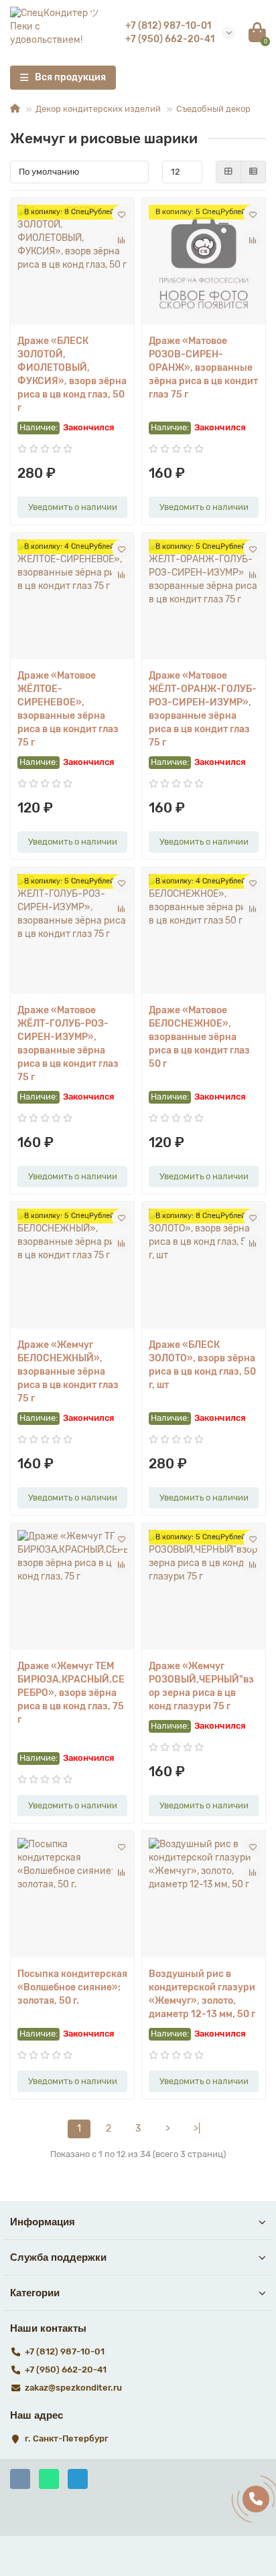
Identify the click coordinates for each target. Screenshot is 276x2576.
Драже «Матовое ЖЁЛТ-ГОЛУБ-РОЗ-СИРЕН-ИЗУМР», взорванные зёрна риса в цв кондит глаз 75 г (68, 1044)
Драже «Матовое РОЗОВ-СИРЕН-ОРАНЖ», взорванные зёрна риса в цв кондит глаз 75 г (203, 368)
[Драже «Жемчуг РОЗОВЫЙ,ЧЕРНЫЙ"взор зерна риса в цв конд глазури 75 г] (204, 1590)
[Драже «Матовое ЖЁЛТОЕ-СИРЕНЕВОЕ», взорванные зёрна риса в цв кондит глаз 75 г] (72, 599)
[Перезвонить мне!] (256, 2499)
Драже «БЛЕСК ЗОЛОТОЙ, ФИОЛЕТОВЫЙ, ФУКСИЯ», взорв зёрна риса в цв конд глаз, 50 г (72, 374)
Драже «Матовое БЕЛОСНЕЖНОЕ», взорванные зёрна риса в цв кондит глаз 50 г (199, 1037)
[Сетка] (228, 172)
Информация (43, 2222)
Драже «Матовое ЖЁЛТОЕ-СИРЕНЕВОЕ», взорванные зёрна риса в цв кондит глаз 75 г (68, 709)
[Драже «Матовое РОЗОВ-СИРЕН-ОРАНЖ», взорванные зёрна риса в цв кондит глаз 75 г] (204, 265)
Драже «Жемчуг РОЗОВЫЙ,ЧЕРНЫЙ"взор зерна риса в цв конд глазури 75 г (201, 1686)
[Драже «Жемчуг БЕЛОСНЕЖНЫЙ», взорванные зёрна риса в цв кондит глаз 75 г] (72, 1269)
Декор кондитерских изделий (98, 109)
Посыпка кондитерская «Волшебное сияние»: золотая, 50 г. (72, 1987)
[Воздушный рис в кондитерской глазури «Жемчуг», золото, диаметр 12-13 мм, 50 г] (204, 1898)
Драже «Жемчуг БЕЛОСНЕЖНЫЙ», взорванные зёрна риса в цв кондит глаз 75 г (68, 1372)
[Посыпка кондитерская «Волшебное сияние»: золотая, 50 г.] (72, 1898)
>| (197, 2129)
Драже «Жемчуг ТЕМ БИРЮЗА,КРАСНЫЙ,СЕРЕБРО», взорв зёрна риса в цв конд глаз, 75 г (71, 1693)
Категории (35, 2293)
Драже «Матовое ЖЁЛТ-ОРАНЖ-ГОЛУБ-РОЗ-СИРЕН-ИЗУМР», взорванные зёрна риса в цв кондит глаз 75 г (203, 709)
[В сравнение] (121, 240)
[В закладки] (121, 214)
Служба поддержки (58, 2257)
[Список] (253, 172)
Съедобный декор (213, 109)
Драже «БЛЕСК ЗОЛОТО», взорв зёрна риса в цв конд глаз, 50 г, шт (202, 1365)
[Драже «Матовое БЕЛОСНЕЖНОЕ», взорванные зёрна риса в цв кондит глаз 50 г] (204, 934)
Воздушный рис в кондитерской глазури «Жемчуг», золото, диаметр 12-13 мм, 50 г (202, 1994)
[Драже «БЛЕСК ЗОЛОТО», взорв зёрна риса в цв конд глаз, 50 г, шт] (204, 1269)
